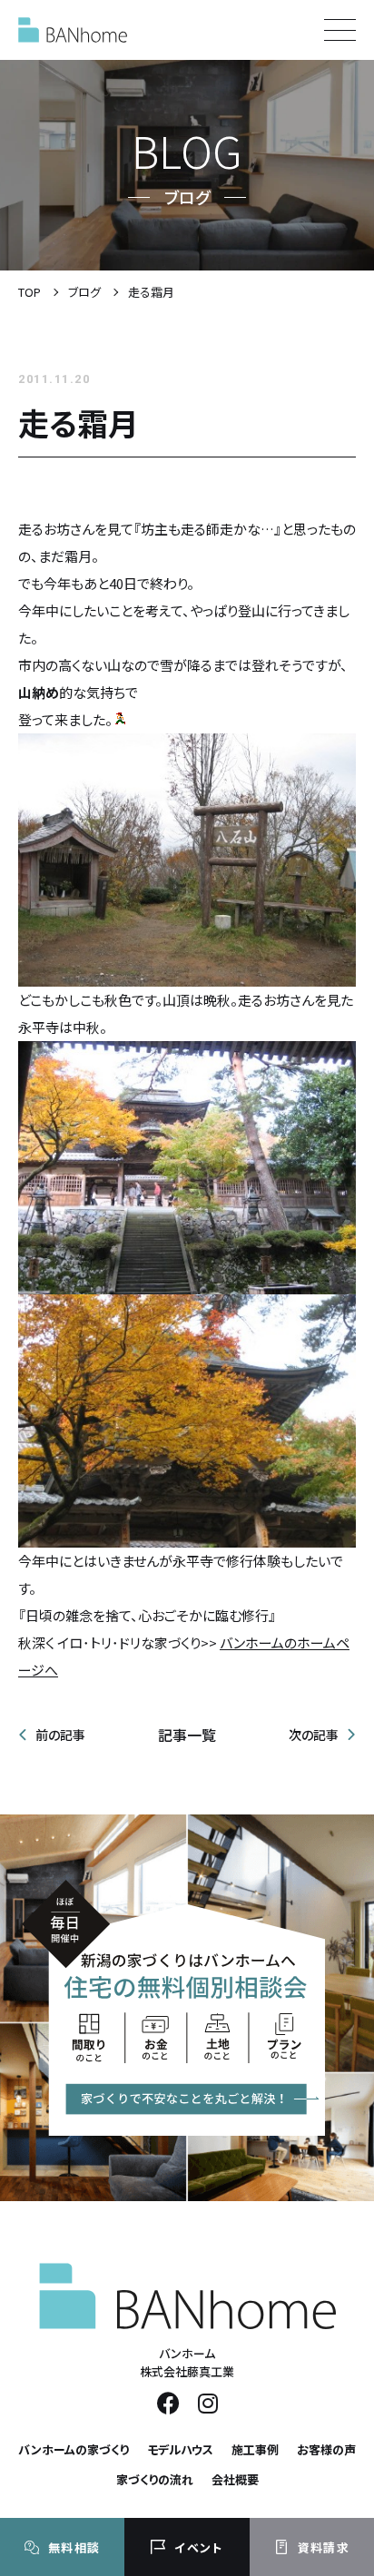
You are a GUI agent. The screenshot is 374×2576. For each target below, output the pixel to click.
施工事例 (255, 2449)
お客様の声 (326, 2449)
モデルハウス (180, 2449)
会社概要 (235, 2479)
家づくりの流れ (155, 2479)
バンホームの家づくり (74, 2449)
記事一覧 (187, 1735)
